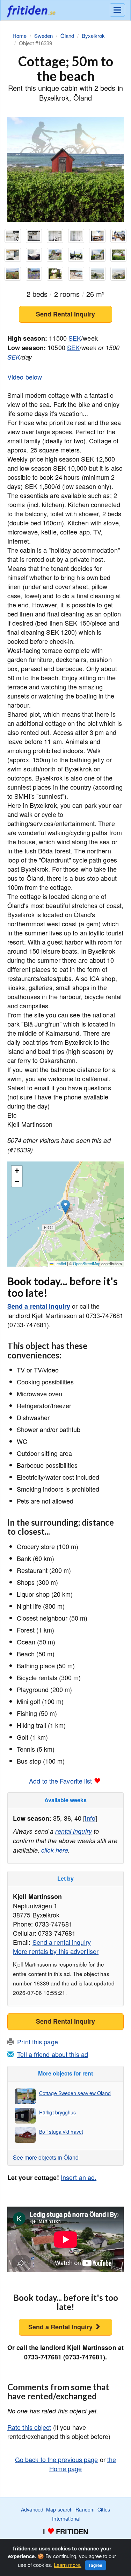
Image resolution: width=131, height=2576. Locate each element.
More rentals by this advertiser (56, 1951)
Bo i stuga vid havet (61, 2132)
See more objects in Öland (46, 2157)
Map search (59, 2509)
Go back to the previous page (57, 2459)
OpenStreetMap (87, 1263)
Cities (104, 2509)
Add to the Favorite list (61, 1781)
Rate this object (29, 2427)
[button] (65, 1207)
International (66, 2519)
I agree (96, 2565)
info (90, 1818)
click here (55, 1850)
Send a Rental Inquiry (61, 2327)
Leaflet (60, 1263)
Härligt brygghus (58, 2112)
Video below (25, 377)
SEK (75, 338)
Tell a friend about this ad (53, 2054)
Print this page (38, 2042)
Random (85, 2509)
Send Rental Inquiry (65, 314)
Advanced (32, 2509)
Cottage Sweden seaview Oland (75, 2093)
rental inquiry (73, 1831)
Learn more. (68, 2565)
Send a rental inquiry (39, 1306)
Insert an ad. (79, 2177)
